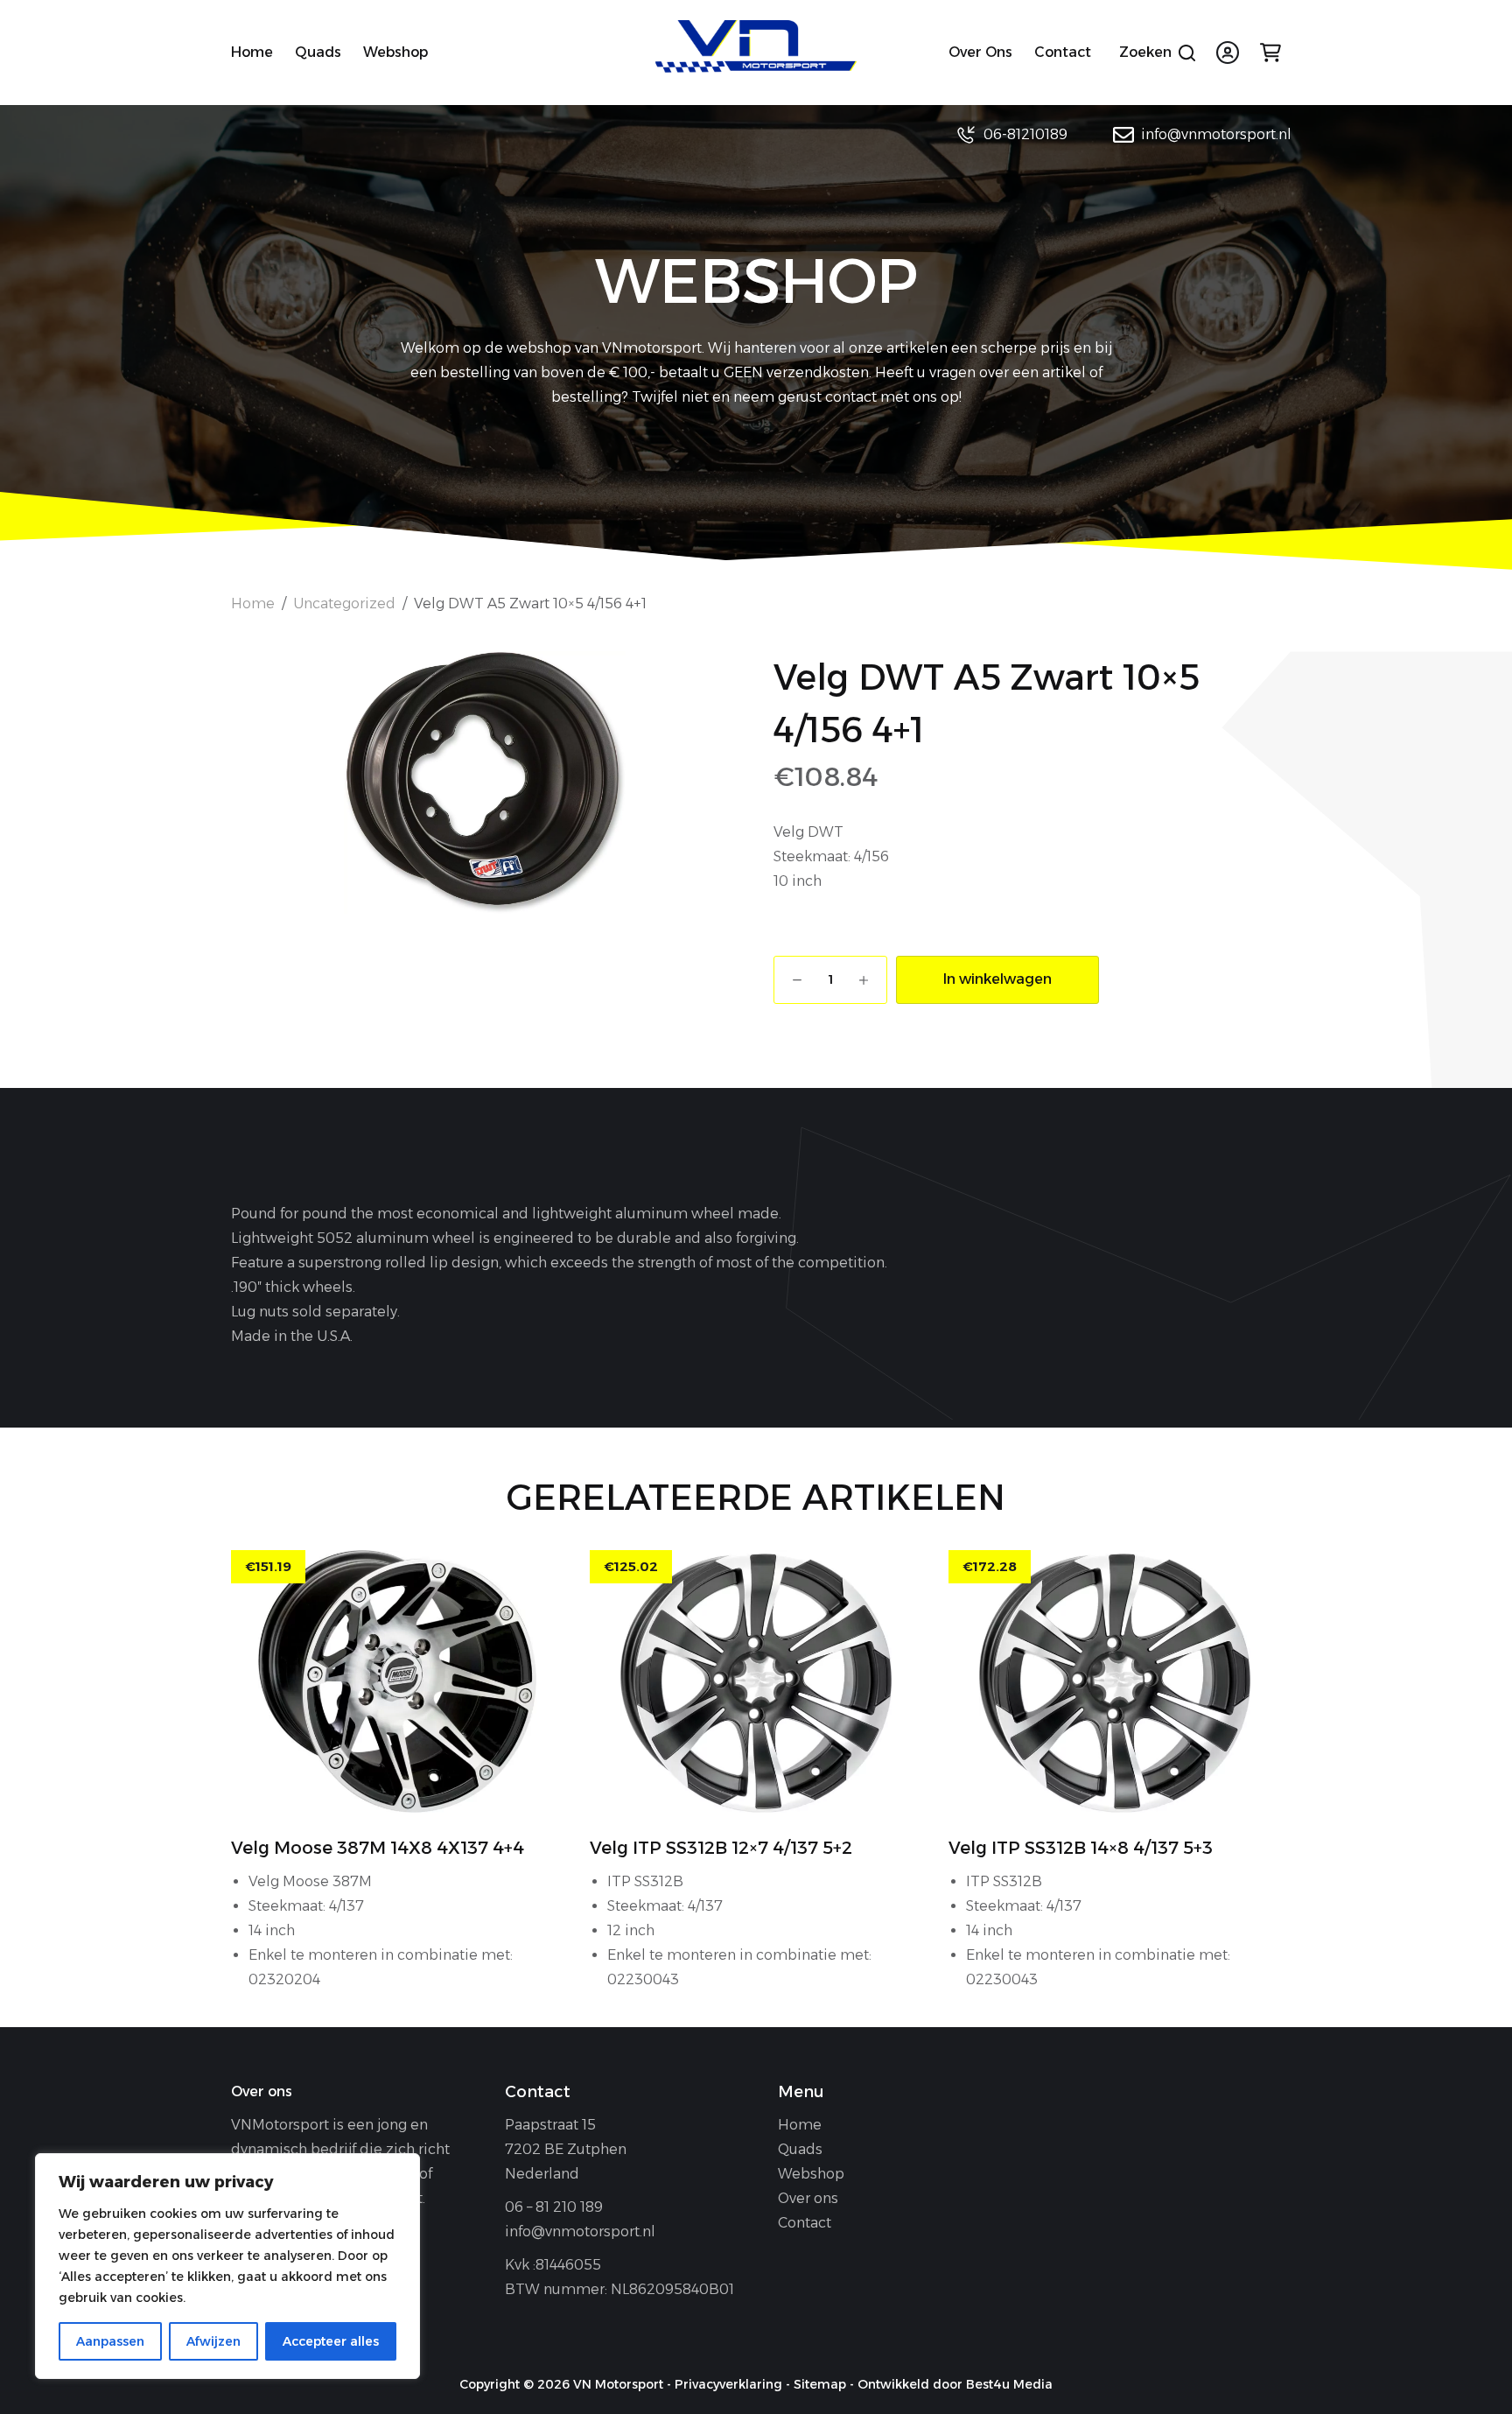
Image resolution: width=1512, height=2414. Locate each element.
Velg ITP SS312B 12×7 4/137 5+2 (721, 1848)
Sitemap (820, 2384)
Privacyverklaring (728, 2384)
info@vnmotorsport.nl (1216, 134)
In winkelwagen (997, 979)
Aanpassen (110, 2341)
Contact (1063, 52)
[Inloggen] (1228, 53)
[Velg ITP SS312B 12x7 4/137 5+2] (756, 1681)
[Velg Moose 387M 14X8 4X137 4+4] (397, 1681)
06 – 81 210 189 (554, 2207)
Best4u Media (1009, 2384)
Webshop (395, 52)
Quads (318, 52)
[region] (227, 2266)
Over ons (980, 52)
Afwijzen (213, 2341)
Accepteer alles (331, 2341)
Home (252, 52)
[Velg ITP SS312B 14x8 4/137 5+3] (1115, 1681)
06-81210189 (1025, 134)
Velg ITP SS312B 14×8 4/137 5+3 (1081, 1848)
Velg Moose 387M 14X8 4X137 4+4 (378, 1848)
